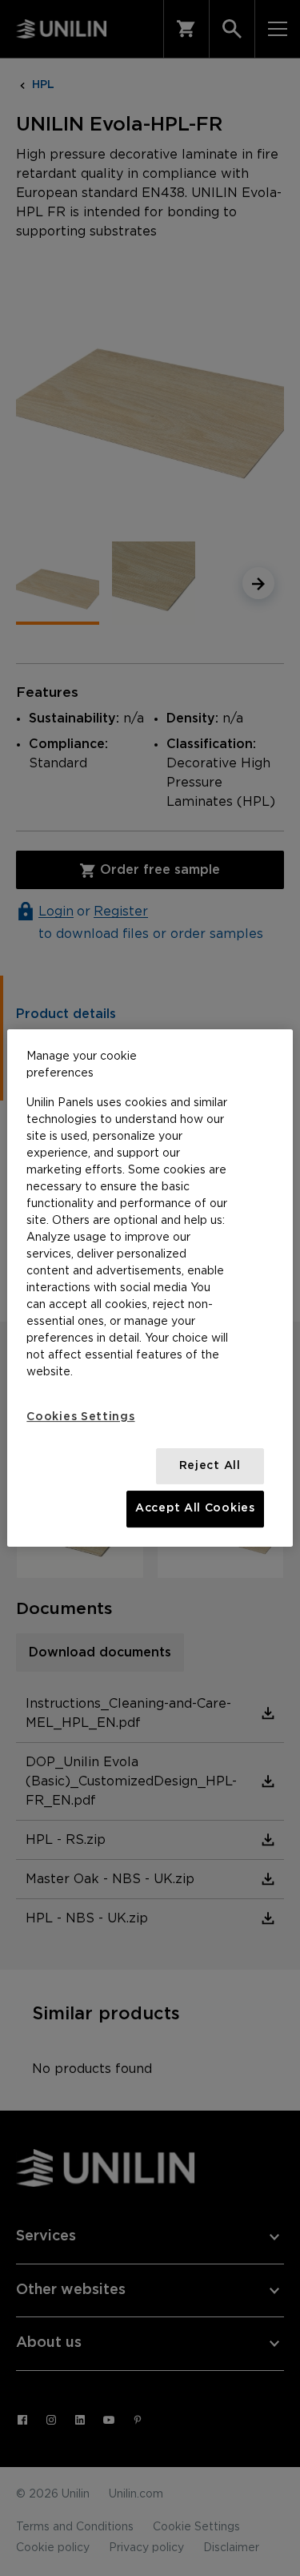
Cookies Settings (80, 1417)
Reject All (210, 1466)
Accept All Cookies (195, 1508)
